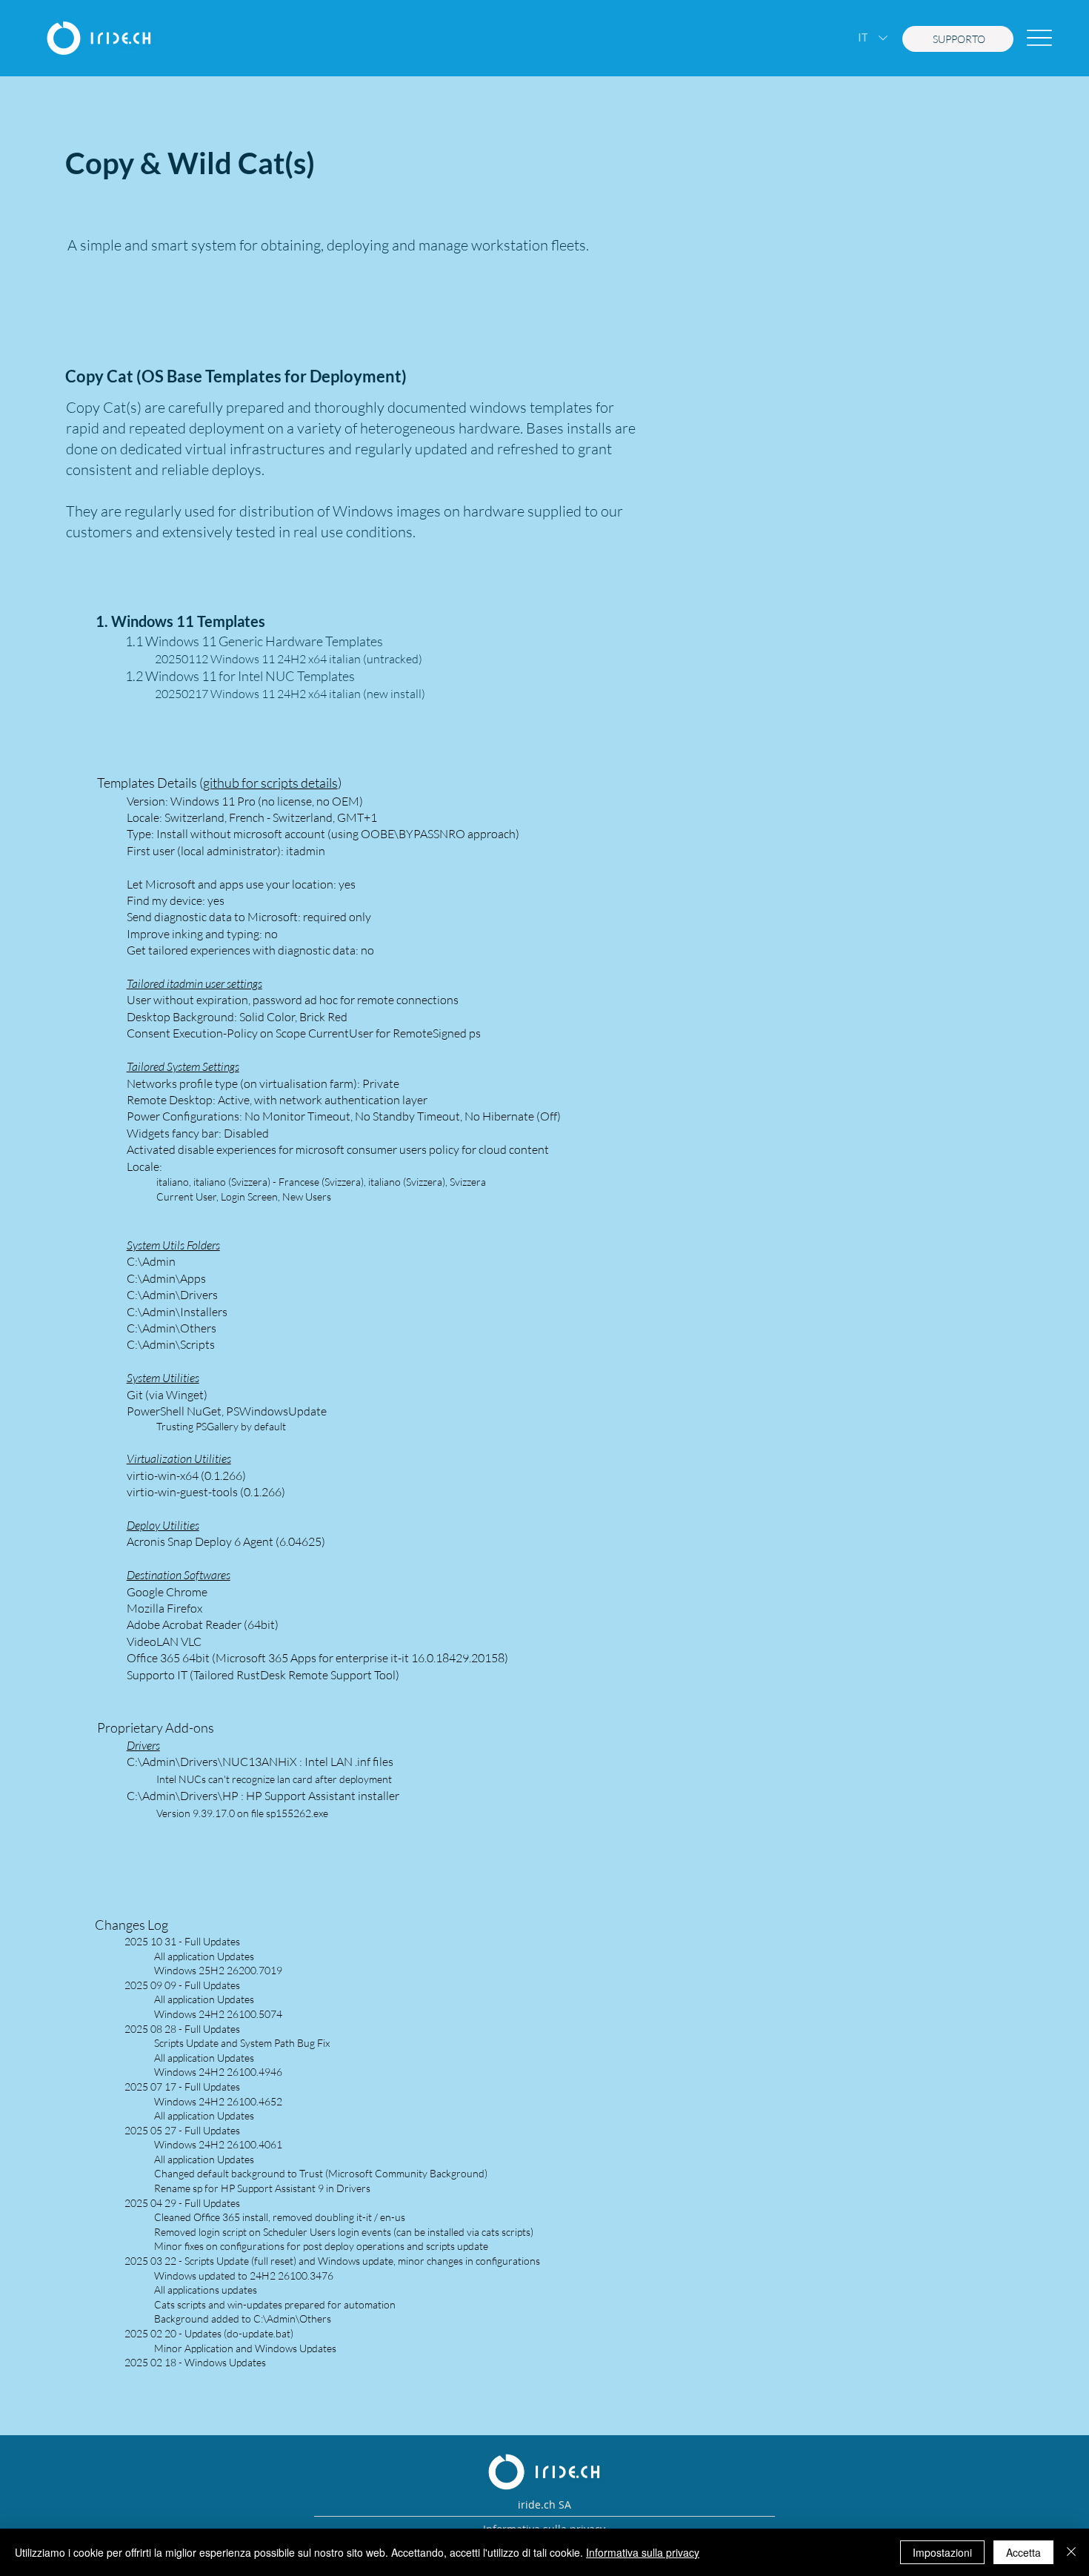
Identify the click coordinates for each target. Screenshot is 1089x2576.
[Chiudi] (1071, 2552)
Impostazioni (942, 2552)
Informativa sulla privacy (643, 2552)
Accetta (1023, 2552)
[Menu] (1039, 38)
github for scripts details (270, 783)
